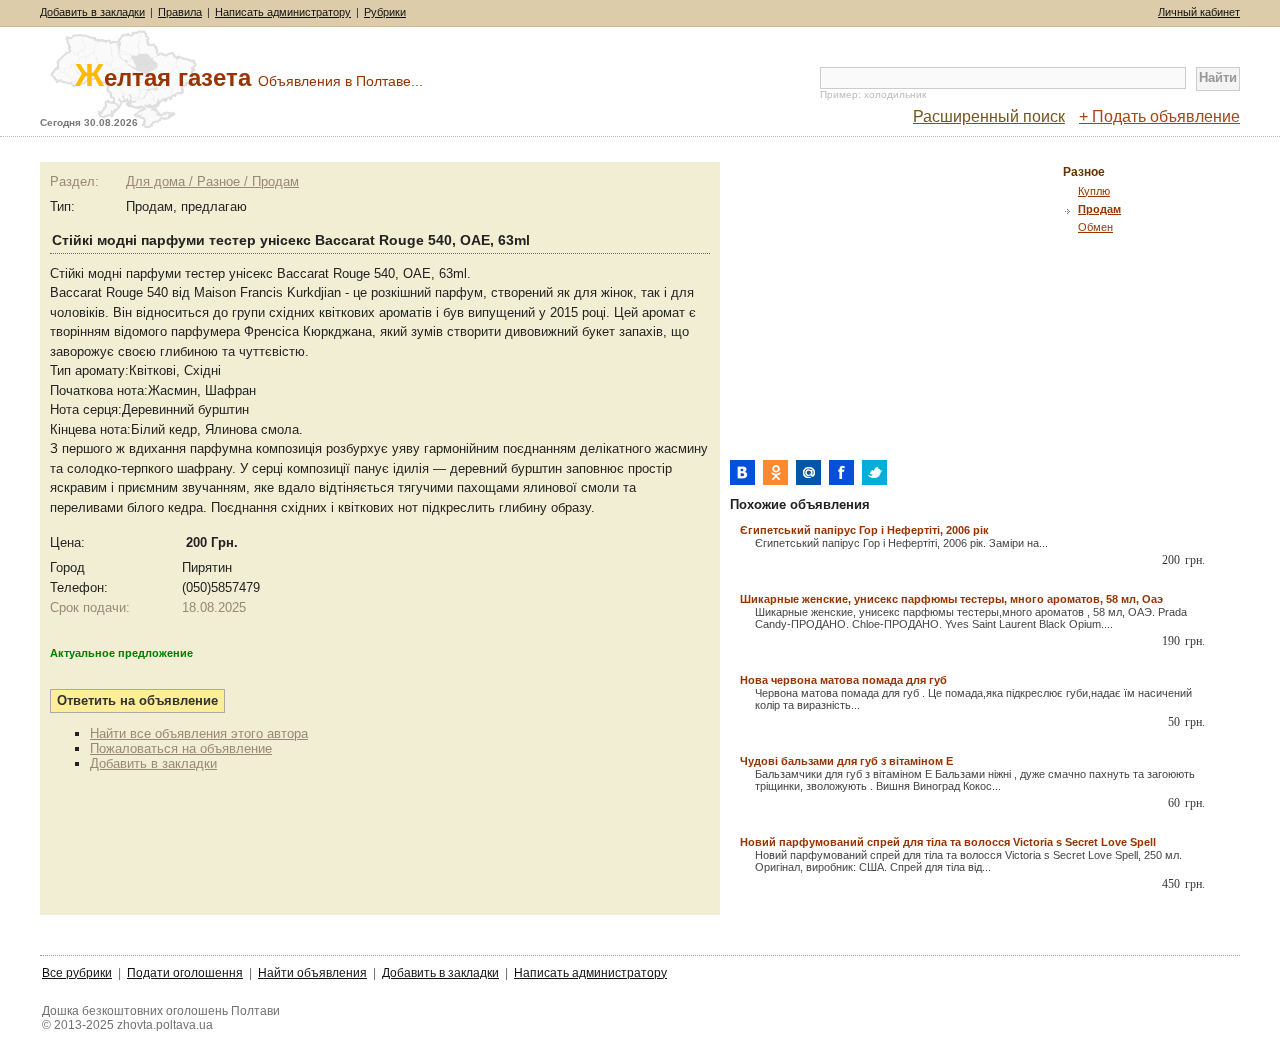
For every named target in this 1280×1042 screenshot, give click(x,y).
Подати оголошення (185, 973)
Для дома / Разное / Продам (212, 181)
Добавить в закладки (92, 12)
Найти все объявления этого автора (199, 733)
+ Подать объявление (1159, 116)
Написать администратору (283, 12)
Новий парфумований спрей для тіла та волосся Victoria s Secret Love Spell (948, 842)
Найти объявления (312, 973)
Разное (1084, 172)
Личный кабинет (1199, 12)
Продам (1099, 209)
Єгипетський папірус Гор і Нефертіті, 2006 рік (864, 530)
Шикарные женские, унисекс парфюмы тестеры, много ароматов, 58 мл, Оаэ (951, 599)
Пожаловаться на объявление (181, 748)
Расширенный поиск (989, 116)
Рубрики (385, 12)
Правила (180, 12)
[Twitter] (874, 472)
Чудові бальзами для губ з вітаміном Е (846, 761)
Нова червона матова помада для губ (843, 680)
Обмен (1095, 227)
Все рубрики (77, 973)
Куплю (1094, 191)
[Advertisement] (898, 302)
